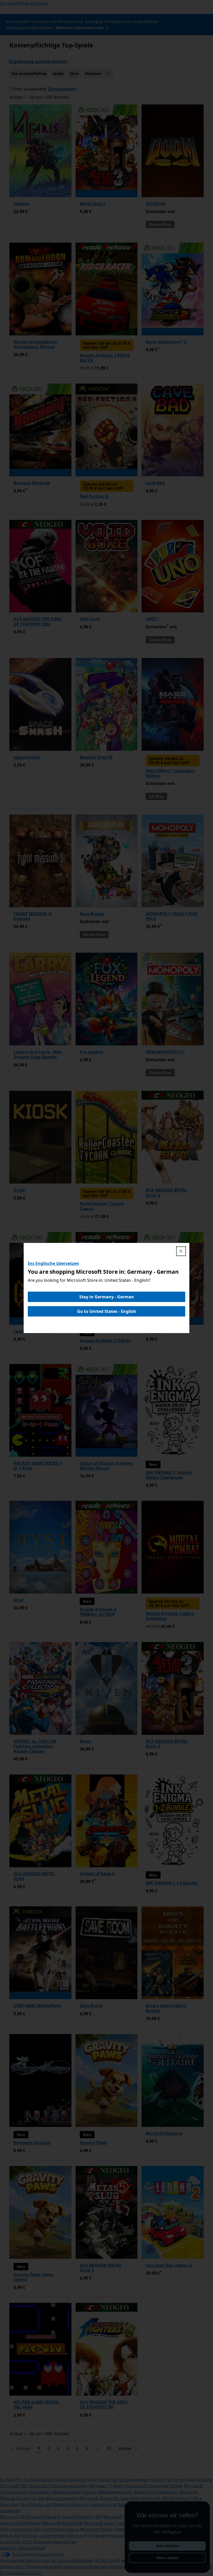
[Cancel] (181, 1251)
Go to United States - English (107, 1311)
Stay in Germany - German (107, 1297)
